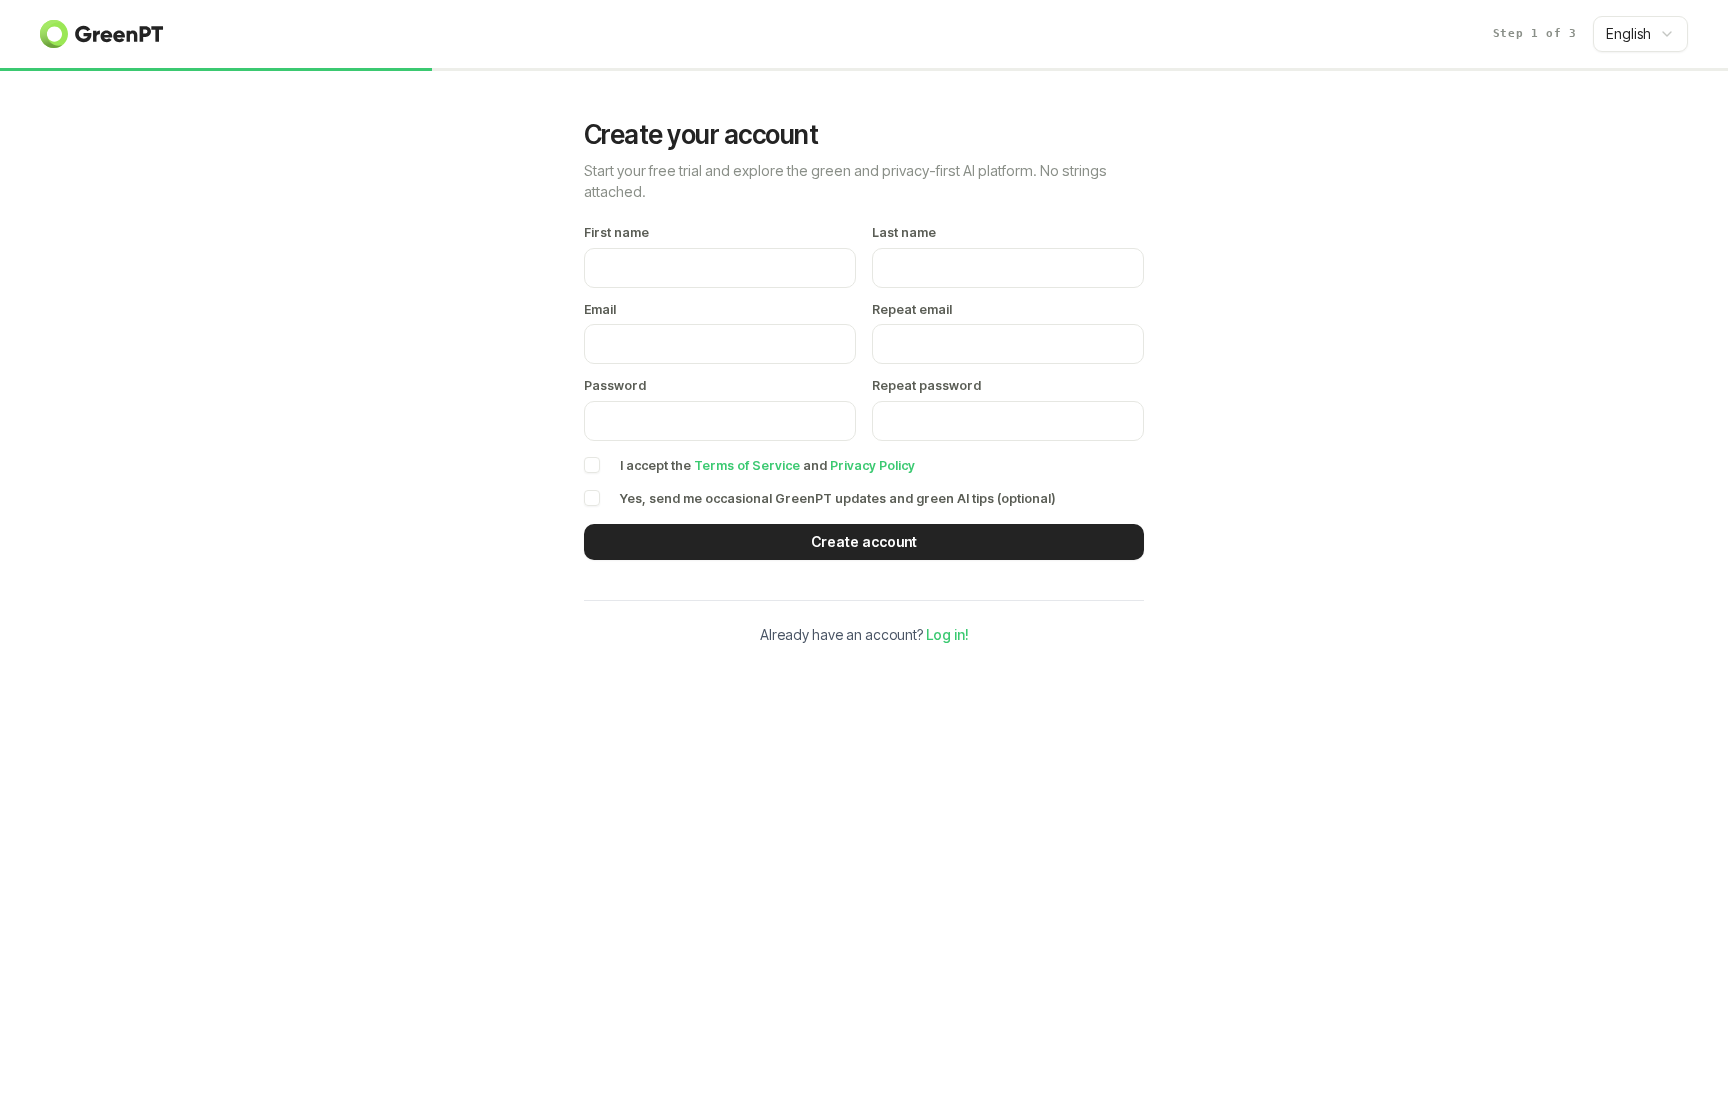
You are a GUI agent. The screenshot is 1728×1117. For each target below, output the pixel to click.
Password (615, 386)
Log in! (947, 634)
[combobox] (1640, 34)
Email (600, 310)
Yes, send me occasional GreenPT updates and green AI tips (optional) (838, 498)
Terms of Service (747, 465)
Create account (864, 541)
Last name (904, 233)
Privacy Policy (872, 465)
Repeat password (926, 386)
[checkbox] (592, 465)
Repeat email (912, 310)
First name (616, 233)
